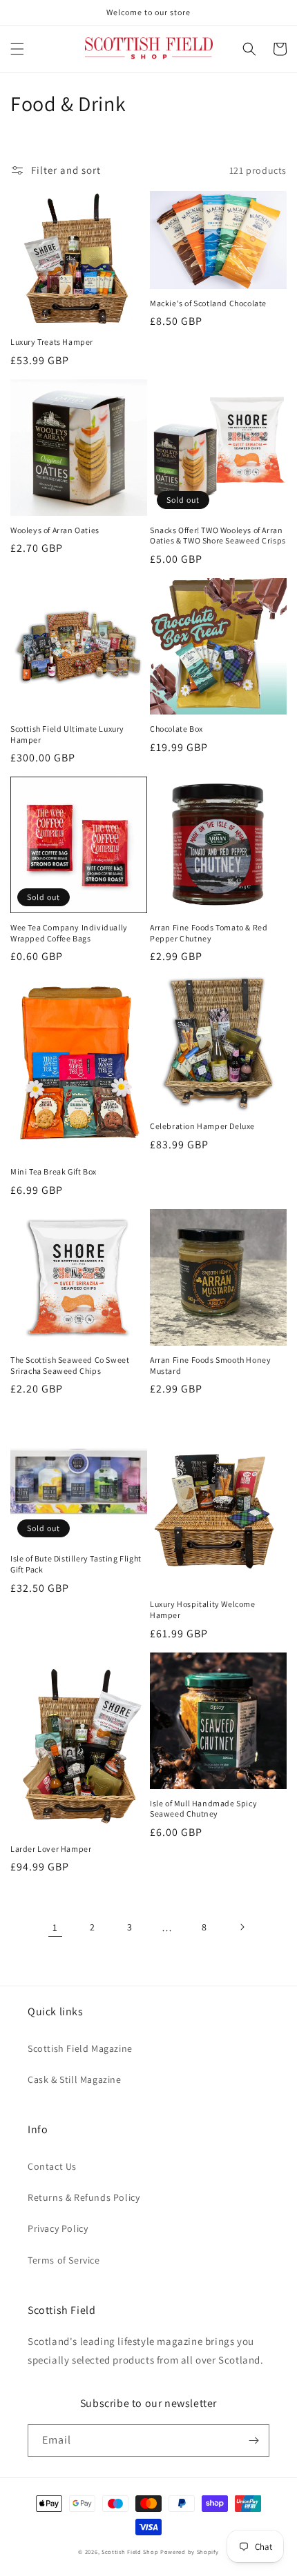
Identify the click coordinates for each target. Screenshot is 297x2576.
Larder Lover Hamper (51, 1849)
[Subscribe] (253, 2440)
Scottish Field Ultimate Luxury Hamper (67, 734)
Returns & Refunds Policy (84, 2197)
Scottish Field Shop (130, 2552)
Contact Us (52, 2166)
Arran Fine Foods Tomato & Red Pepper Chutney (209, 933)
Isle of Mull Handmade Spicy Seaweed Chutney (203, 1809)
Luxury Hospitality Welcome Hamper (203, 1609)
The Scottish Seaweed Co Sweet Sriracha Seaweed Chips (70, 1365)
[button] (17, 49)
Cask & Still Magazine (75, 2079)
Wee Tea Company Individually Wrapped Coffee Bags (69, 933)
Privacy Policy (58, 2228)
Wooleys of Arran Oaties (55, 530)
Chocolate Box (176, 729)
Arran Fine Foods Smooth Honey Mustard (210, 1365)
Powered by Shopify (190, 2552)
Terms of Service (64, 2260)
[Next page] (242, 1927)
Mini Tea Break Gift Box (54, 1171)
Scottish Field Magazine (80, 2048)
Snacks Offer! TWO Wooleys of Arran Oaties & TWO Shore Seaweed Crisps (218, 536)
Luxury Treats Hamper (52, 342)
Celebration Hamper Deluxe (202, 1126)
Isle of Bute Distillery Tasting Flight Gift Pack (76, 1564)
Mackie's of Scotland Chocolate (208, 303)
